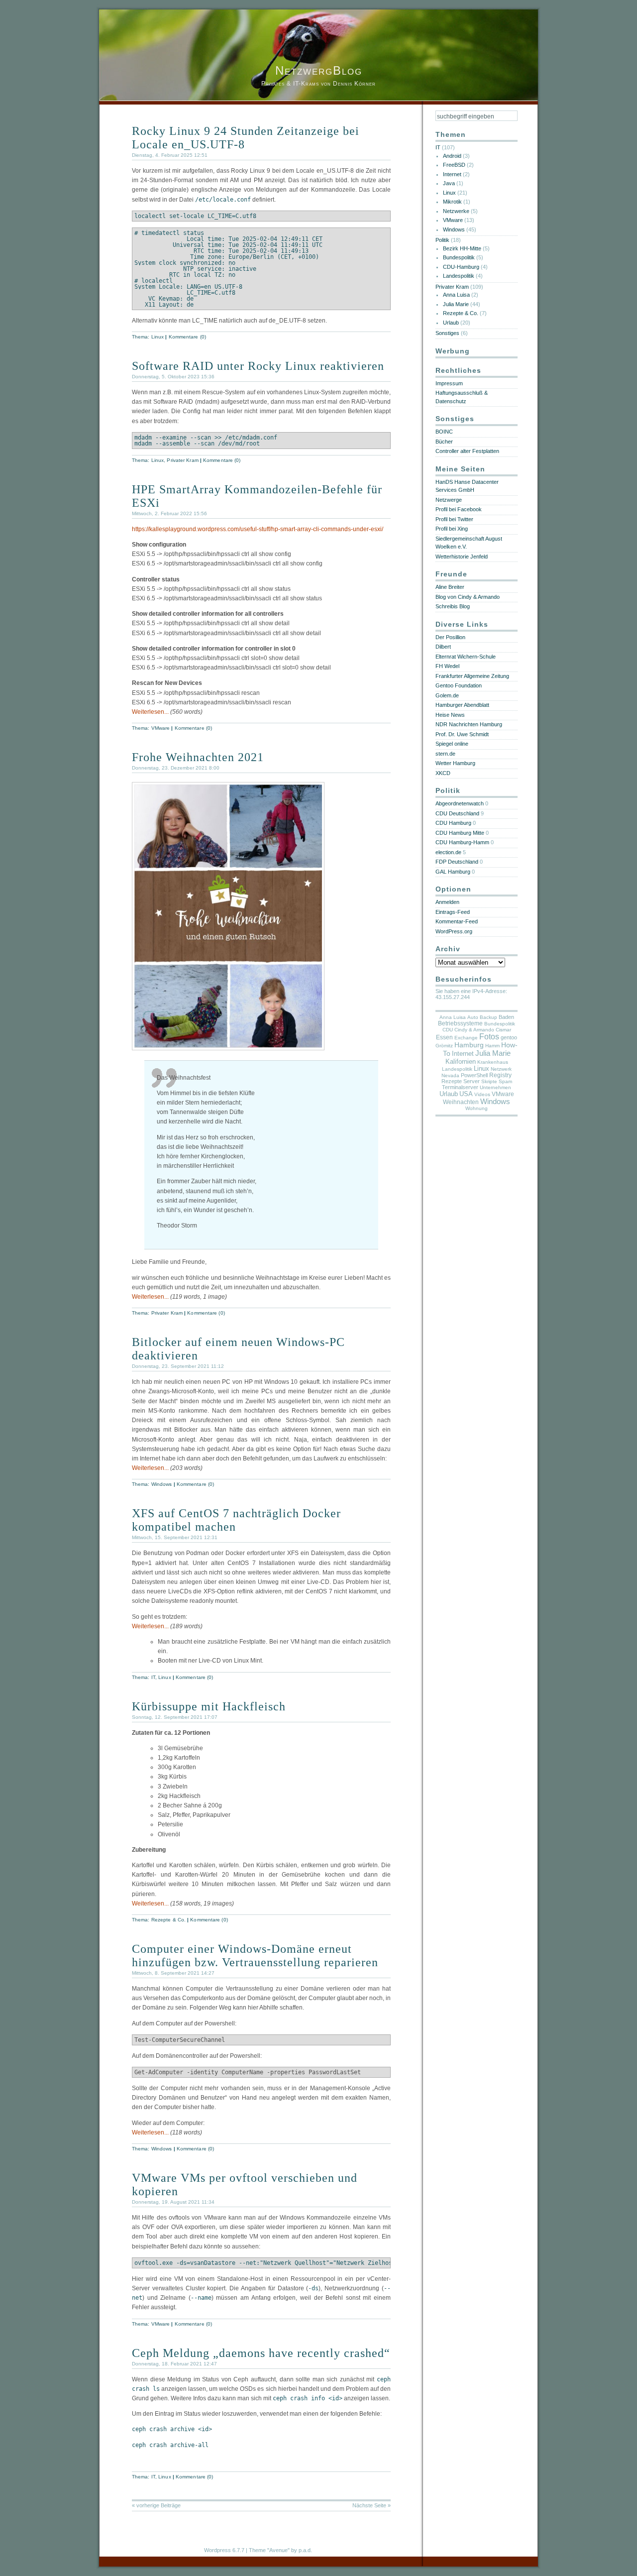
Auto (473, 1017)
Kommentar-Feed (457, 921)
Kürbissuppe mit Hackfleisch (209, 1706)
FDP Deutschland (457, 862)
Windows (162, 1484)
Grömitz (444, 1046)
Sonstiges (447, 333)
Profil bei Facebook (459, 509)
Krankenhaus (493, 1062)
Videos (482, 1094)
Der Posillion (450, 637)
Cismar (503, 1030)
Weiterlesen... (150, 712)
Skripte (489, 1081)
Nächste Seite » (372, 2505)
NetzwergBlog (319, 70)
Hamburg (469, 1045)
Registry (500, 1075)
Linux (158, 337)
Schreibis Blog (453, 606)
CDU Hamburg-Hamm (462, 842)
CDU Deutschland (457, 813)
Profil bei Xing (452, 529)
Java (449, 183)
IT (153, 1677)
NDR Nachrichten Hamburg (469, 724)
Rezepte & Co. (168, 1920)
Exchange (466, 1038)
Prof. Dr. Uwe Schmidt (462, 734)
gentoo (509, 1037)
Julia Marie (456, 304)
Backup (488, 1017)
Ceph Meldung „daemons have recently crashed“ (261, 2353)
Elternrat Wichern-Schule (466, 657)
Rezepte (452, 1081)
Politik (442, 240)
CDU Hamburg (453, 823)
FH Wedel (447, 666)
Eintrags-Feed (453, 912)
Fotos (489, 1037)
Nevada (450, 1075)
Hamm (492, 1046)
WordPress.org (454, 931)
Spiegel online (452, 744)
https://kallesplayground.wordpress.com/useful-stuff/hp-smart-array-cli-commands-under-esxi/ (258, 529)
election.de (448, 852)
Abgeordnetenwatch (460, 803)
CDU (448, 1030)
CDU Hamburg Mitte (460, 833)
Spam (505, 1081)
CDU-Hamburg (461, 267)
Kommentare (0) (187, 337)
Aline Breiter (450, 587)
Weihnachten (461, 1102)
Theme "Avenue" (269, 2550)
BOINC (444, 432)
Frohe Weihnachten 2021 (198, 757)
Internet (452, 174)
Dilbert (443, 647)
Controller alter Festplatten (467, 451)
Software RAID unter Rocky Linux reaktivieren (258, 366)
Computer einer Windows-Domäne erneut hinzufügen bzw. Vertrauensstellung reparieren (255, 1956)
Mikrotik (452, 202)
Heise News (450, 715)
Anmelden (447, 902)
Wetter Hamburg (455, 763)
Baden (506, 1017)
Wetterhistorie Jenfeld (462, 557)
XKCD (443, 773)
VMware (161, 728)
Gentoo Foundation (459, 685)
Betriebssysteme (460, 1023)
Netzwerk (501, 1069)
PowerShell (474, 1075)
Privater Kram (182, 460)
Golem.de (447, 695)
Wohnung (477, 1108)
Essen (444, 1037)
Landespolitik (459, 276)
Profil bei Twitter (454, 519)
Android (452, 156)
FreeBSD (454, 165)
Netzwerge (449, 500)
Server (472, 1081)
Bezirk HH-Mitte (462, 248)
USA (466, 1094)
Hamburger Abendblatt (462, 705)
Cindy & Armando (474, 1030)
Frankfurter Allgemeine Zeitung (472, 676)
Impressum (449, 383)
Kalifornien (461, 1062)
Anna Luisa (456, 295)
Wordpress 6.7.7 (224, 2550)
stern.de (445, 754)
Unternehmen (495, 1087)
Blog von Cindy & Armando (468, 597)
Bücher (444, 442)
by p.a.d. (302, 2550)
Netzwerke (456, 211)
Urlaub (451, 323)
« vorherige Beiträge (156, 2505)
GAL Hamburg (453, 872)
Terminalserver (460, 1087)
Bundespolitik (459, 257)
